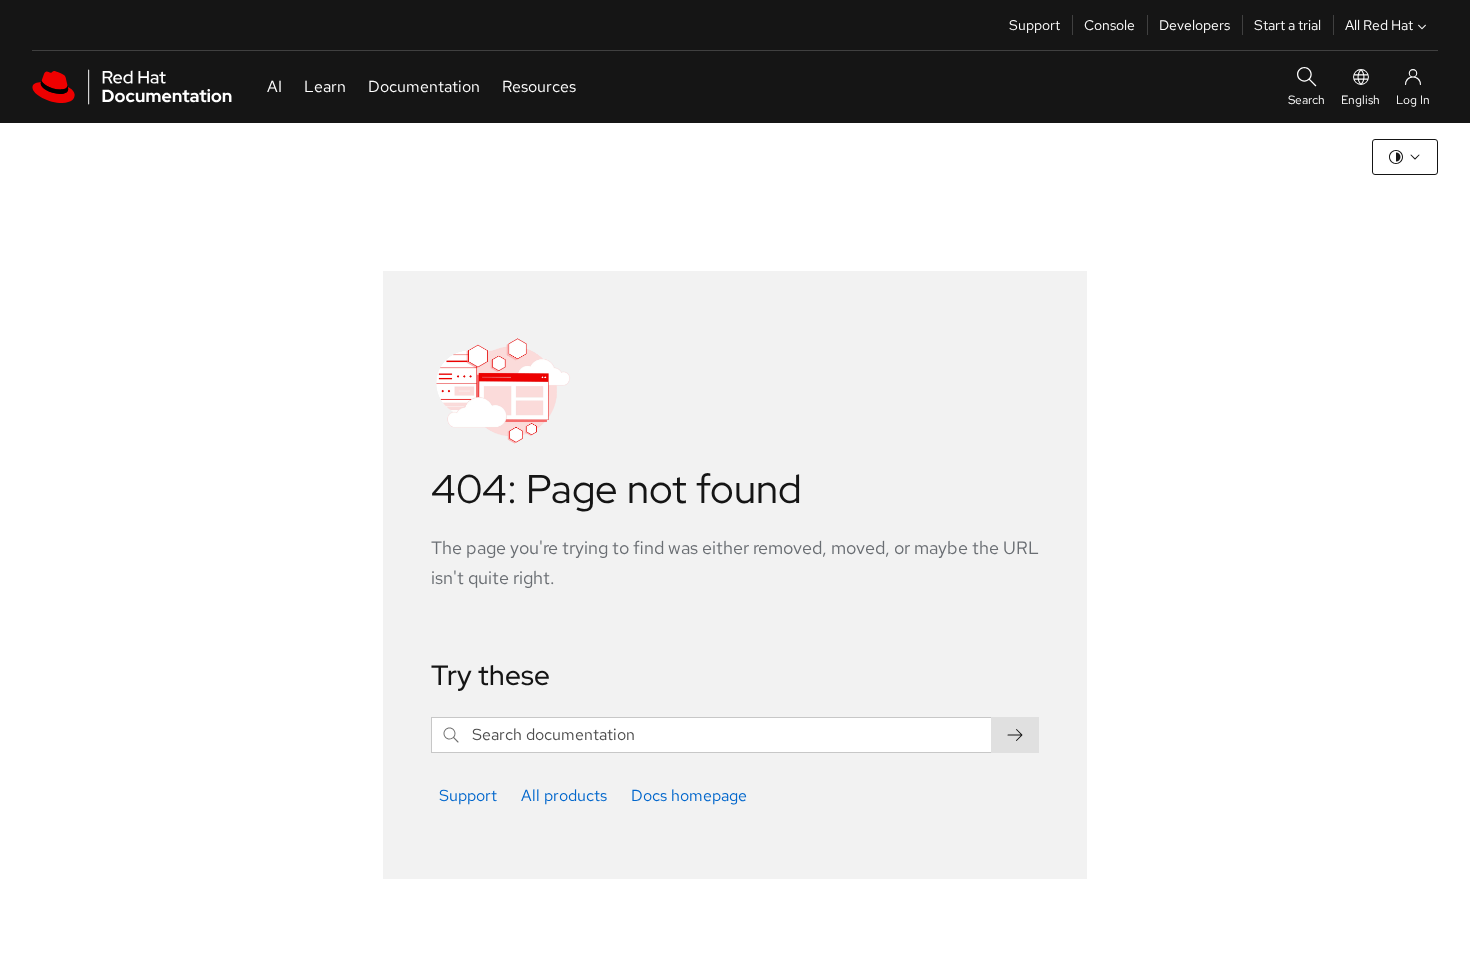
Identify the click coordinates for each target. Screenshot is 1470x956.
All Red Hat (1379, 25)
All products (564, 795)
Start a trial (1287, 25)
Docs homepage (689, 795)
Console (1109, 25)
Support (1034, 25)
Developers (1194, 25)
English (1360, 100)
